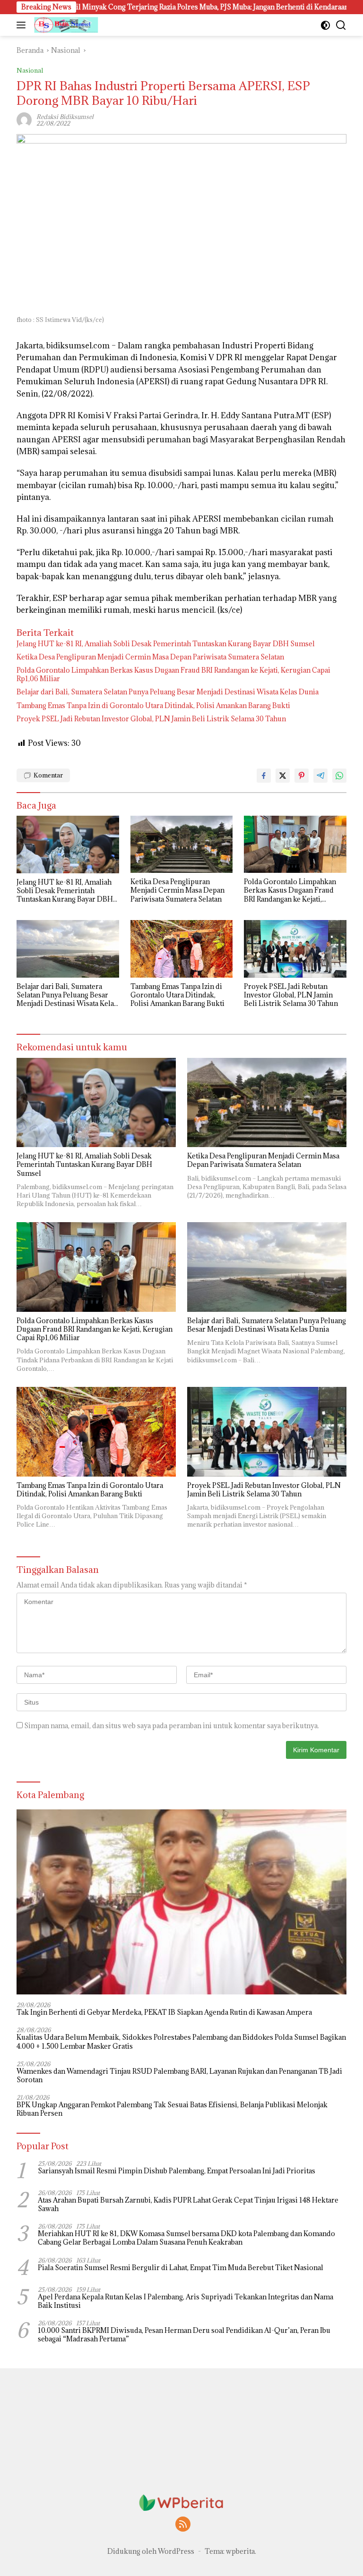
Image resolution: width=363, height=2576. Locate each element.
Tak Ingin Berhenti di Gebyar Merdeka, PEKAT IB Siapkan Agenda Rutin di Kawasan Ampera (164, 2012)
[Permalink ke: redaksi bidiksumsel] (24, 119)
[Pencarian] (341, 25)
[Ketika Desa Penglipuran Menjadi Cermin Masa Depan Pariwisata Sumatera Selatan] (182, 844)
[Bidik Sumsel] (65, 25)
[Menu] (23, 25)
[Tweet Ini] (283, 776)
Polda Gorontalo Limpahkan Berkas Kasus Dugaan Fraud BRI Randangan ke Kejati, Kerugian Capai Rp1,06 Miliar (173, 675)
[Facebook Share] (264, 776)
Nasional (30, 70)
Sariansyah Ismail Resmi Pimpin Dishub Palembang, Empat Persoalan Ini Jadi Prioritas (177, 2171)
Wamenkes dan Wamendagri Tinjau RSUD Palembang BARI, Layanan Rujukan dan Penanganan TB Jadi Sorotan (179, 2076)
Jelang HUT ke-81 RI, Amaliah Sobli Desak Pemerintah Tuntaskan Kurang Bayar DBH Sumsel (166, 644)
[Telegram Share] (320, 776)
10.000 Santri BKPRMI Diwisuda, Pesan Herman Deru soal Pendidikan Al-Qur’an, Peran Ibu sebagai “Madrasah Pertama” (184, 2335)
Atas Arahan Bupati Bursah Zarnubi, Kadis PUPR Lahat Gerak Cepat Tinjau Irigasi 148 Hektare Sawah (188, 2204)
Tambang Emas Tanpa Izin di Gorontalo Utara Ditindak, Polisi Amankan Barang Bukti (153, 706)
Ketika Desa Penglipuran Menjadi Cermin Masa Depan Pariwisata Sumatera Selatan (150, 657)
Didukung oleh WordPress (151, 2551)
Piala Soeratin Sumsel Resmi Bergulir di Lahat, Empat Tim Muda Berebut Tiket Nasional (181, 2268)
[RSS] (183, 2525)
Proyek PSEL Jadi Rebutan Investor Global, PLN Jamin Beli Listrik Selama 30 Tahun (151, 719)
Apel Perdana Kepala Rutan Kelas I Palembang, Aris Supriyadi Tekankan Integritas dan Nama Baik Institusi (186, 2301)
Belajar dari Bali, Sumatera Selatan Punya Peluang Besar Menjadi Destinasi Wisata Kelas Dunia (168, 692)
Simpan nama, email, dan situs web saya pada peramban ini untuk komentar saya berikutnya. (172, 1726)
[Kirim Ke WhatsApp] (339, 776)
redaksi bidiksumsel (65, 117)
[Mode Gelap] (325, 25)
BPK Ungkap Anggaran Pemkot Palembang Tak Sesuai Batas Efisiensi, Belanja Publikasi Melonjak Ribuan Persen (172, 2109)
